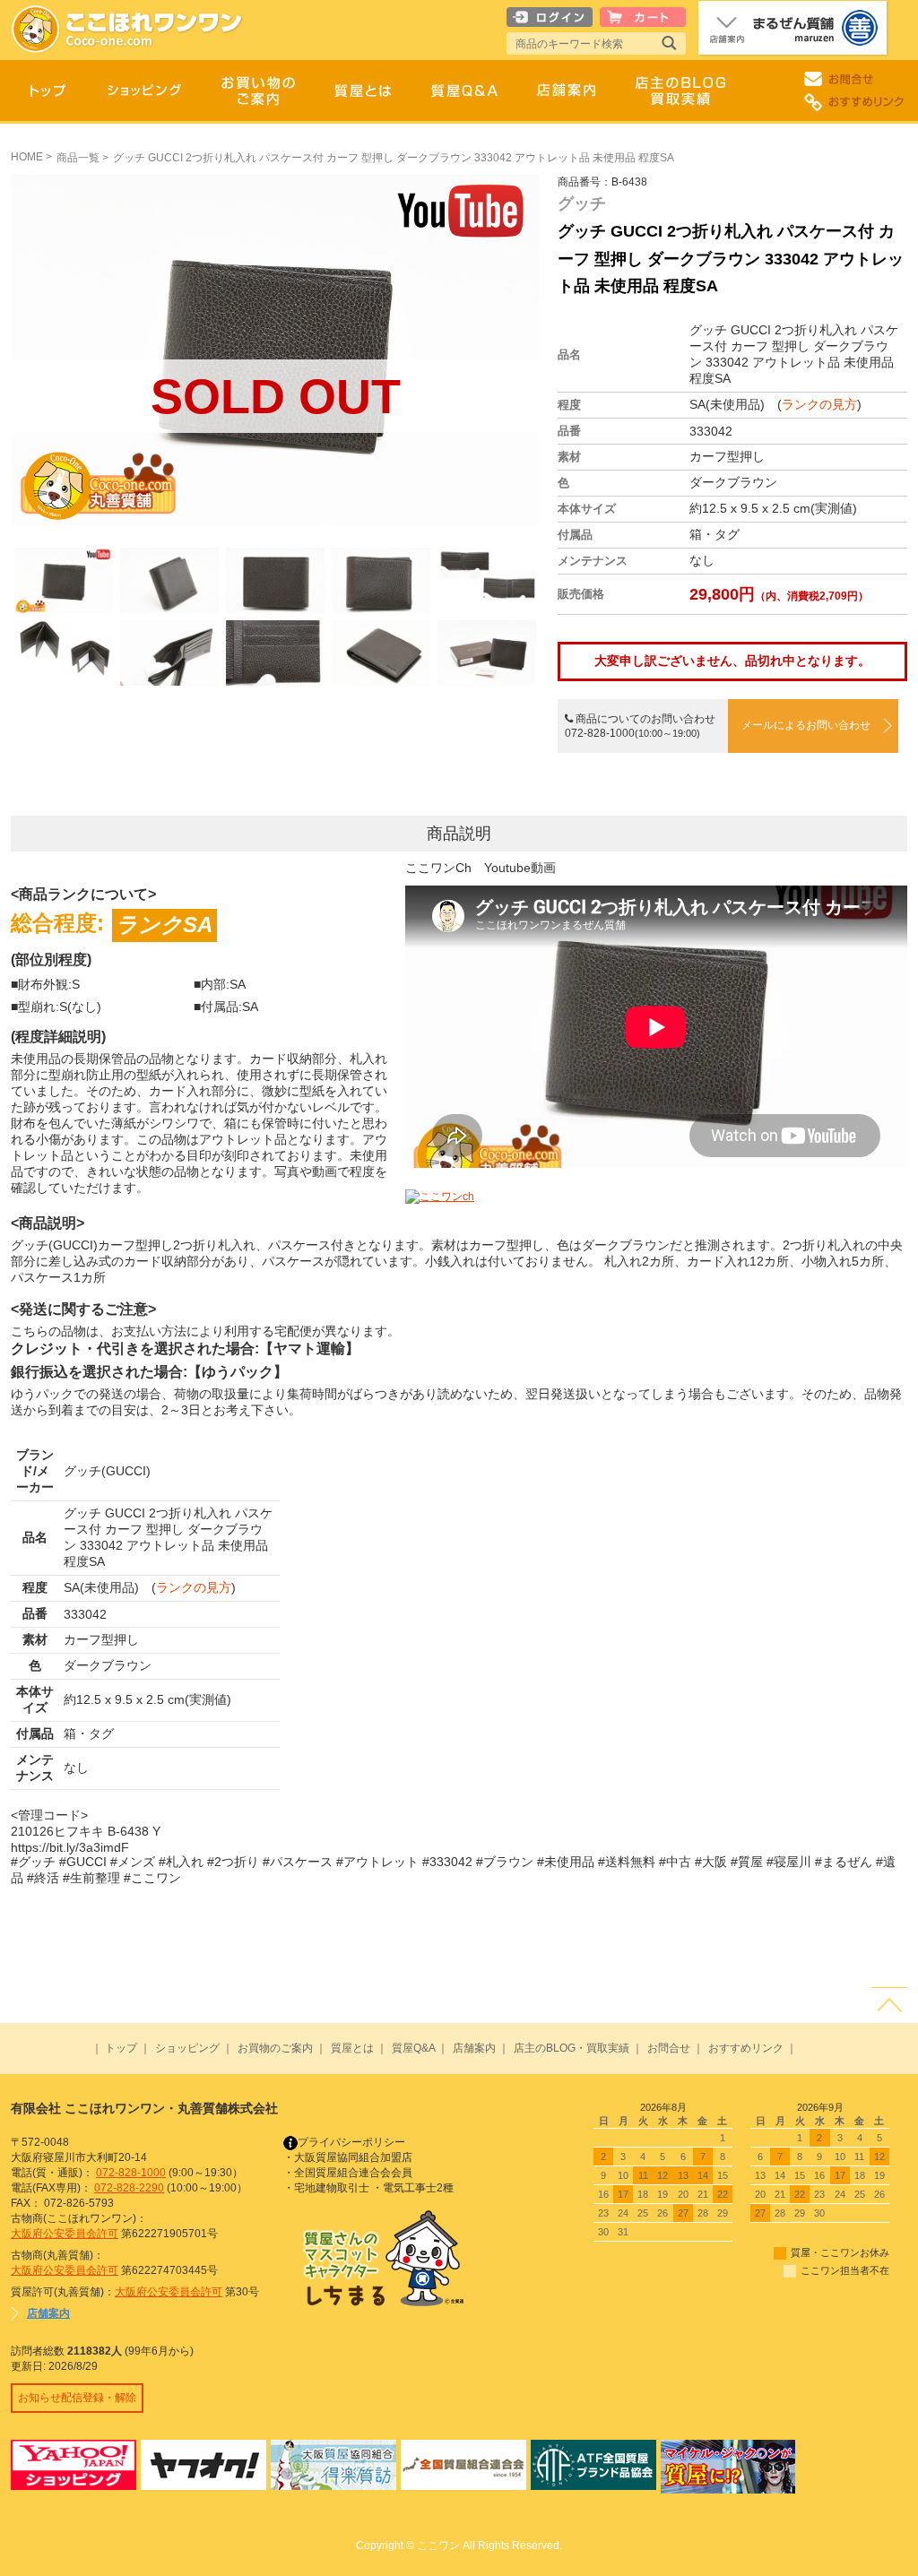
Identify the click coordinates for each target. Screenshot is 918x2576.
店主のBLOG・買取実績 (572, 2048)
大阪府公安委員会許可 (65, 2234)
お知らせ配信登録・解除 (77, 2398)
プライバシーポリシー (351, 2142)
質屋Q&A (413, 2048)
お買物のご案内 (275, 2048)
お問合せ (669, 2048)
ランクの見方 (819, 404)
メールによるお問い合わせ (806, 725)
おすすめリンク (746, 2048)
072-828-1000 (131, 2173)
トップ (121, 2048)
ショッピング (187, 2048)
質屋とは (352, 2048)
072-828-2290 (129, 2188)
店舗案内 (474, 2048)
